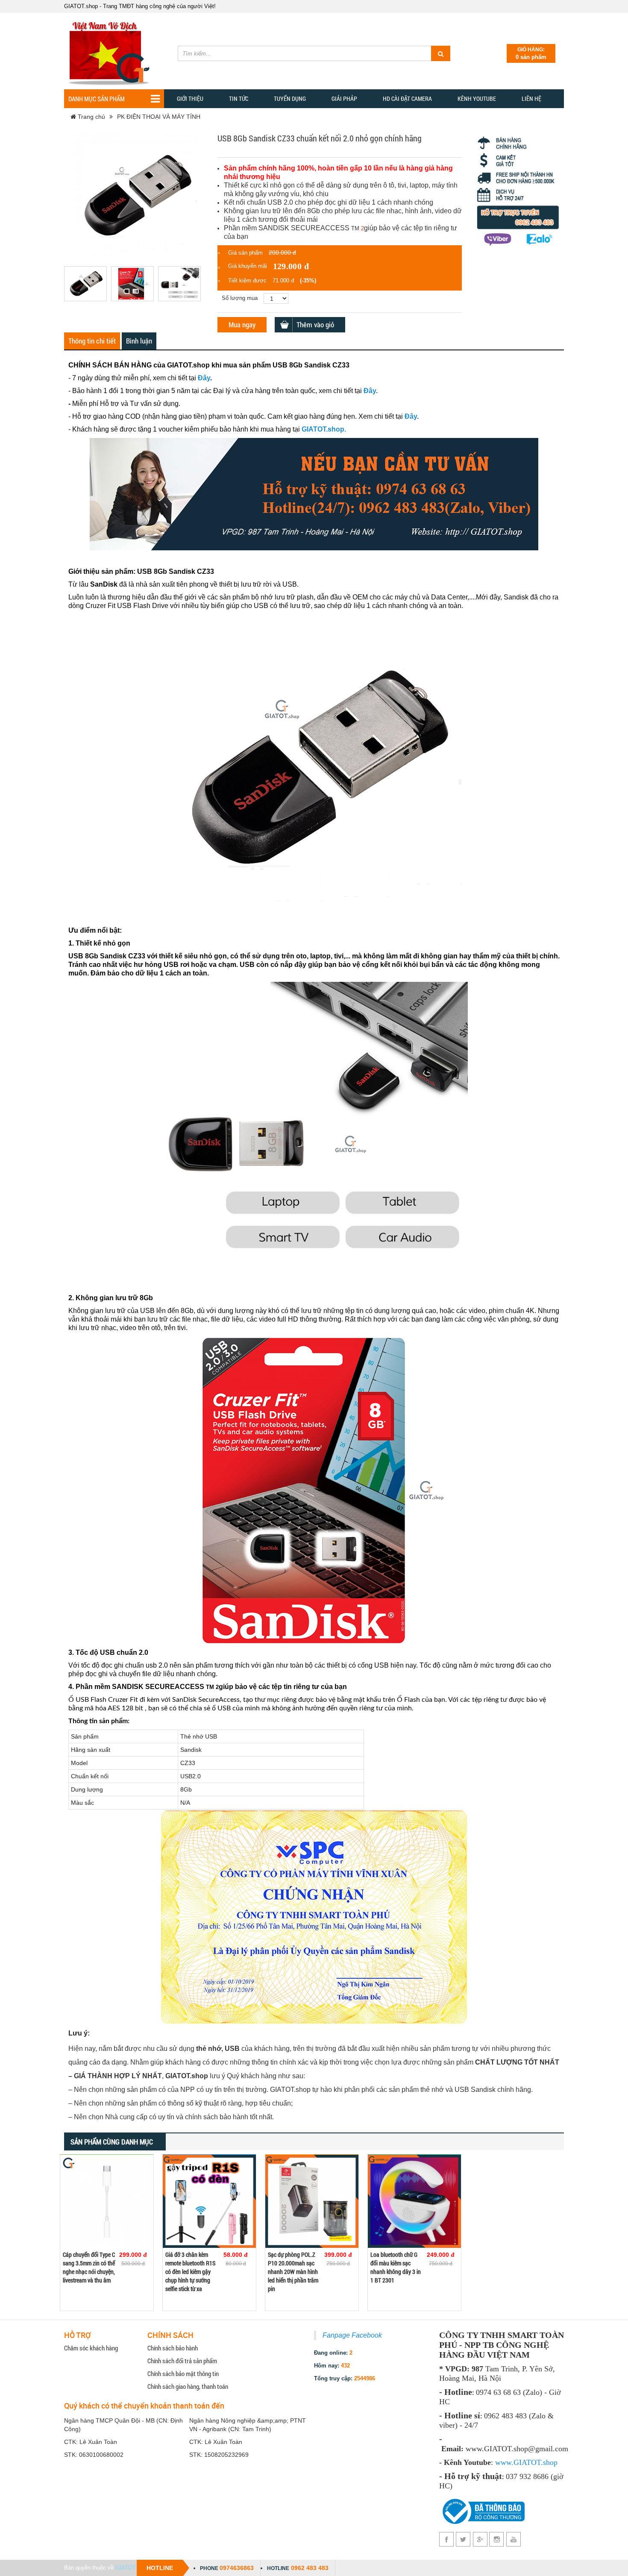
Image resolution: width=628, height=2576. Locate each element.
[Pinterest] (497, 2539)
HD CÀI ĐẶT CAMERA (407, 98)
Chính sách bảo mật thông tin (183, 2373)
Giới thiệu (190, 98)
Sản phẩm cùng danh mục (112, 2142)
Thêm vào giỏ (315, 325)
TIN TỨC (239, 98)
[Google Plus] (480, 2539)
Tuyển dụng (290, 98)
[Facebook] (447, 2539)
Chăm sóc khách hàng (91, 2348)
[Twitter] (463, 2539)
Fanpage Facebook (352, 2335)
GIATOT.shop (132, 2568)
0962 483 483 (310, 2568)
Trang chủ (91, 117)
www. (504, 2462)
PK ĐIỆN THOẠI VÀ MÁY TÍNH (159, 117)
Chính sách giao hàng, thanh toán (188, 2386)
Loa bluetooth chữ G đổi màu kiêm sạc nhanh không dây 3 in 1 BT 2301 (396, 2267)
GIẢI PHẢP (344, 98)
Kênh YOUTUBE (477, 98)
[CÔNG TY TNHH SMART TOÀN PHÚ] (111, 50)
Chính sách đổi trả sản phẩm (182, 2361)
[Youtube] (513, 2539)
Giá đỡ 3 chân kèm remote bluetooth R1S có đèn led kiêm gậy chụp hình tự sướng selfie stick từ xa (190, 2272)
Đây (204, 378)
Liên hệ (531, 98)
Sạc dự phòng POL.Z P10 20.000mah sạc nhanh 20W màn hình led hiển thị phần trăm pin (293, 2272)
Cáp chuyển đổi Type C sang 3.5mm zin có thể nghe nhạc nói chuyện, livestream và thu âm (89, 2267)
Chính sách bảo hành (173, 2348)
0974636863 (237, 2568)
